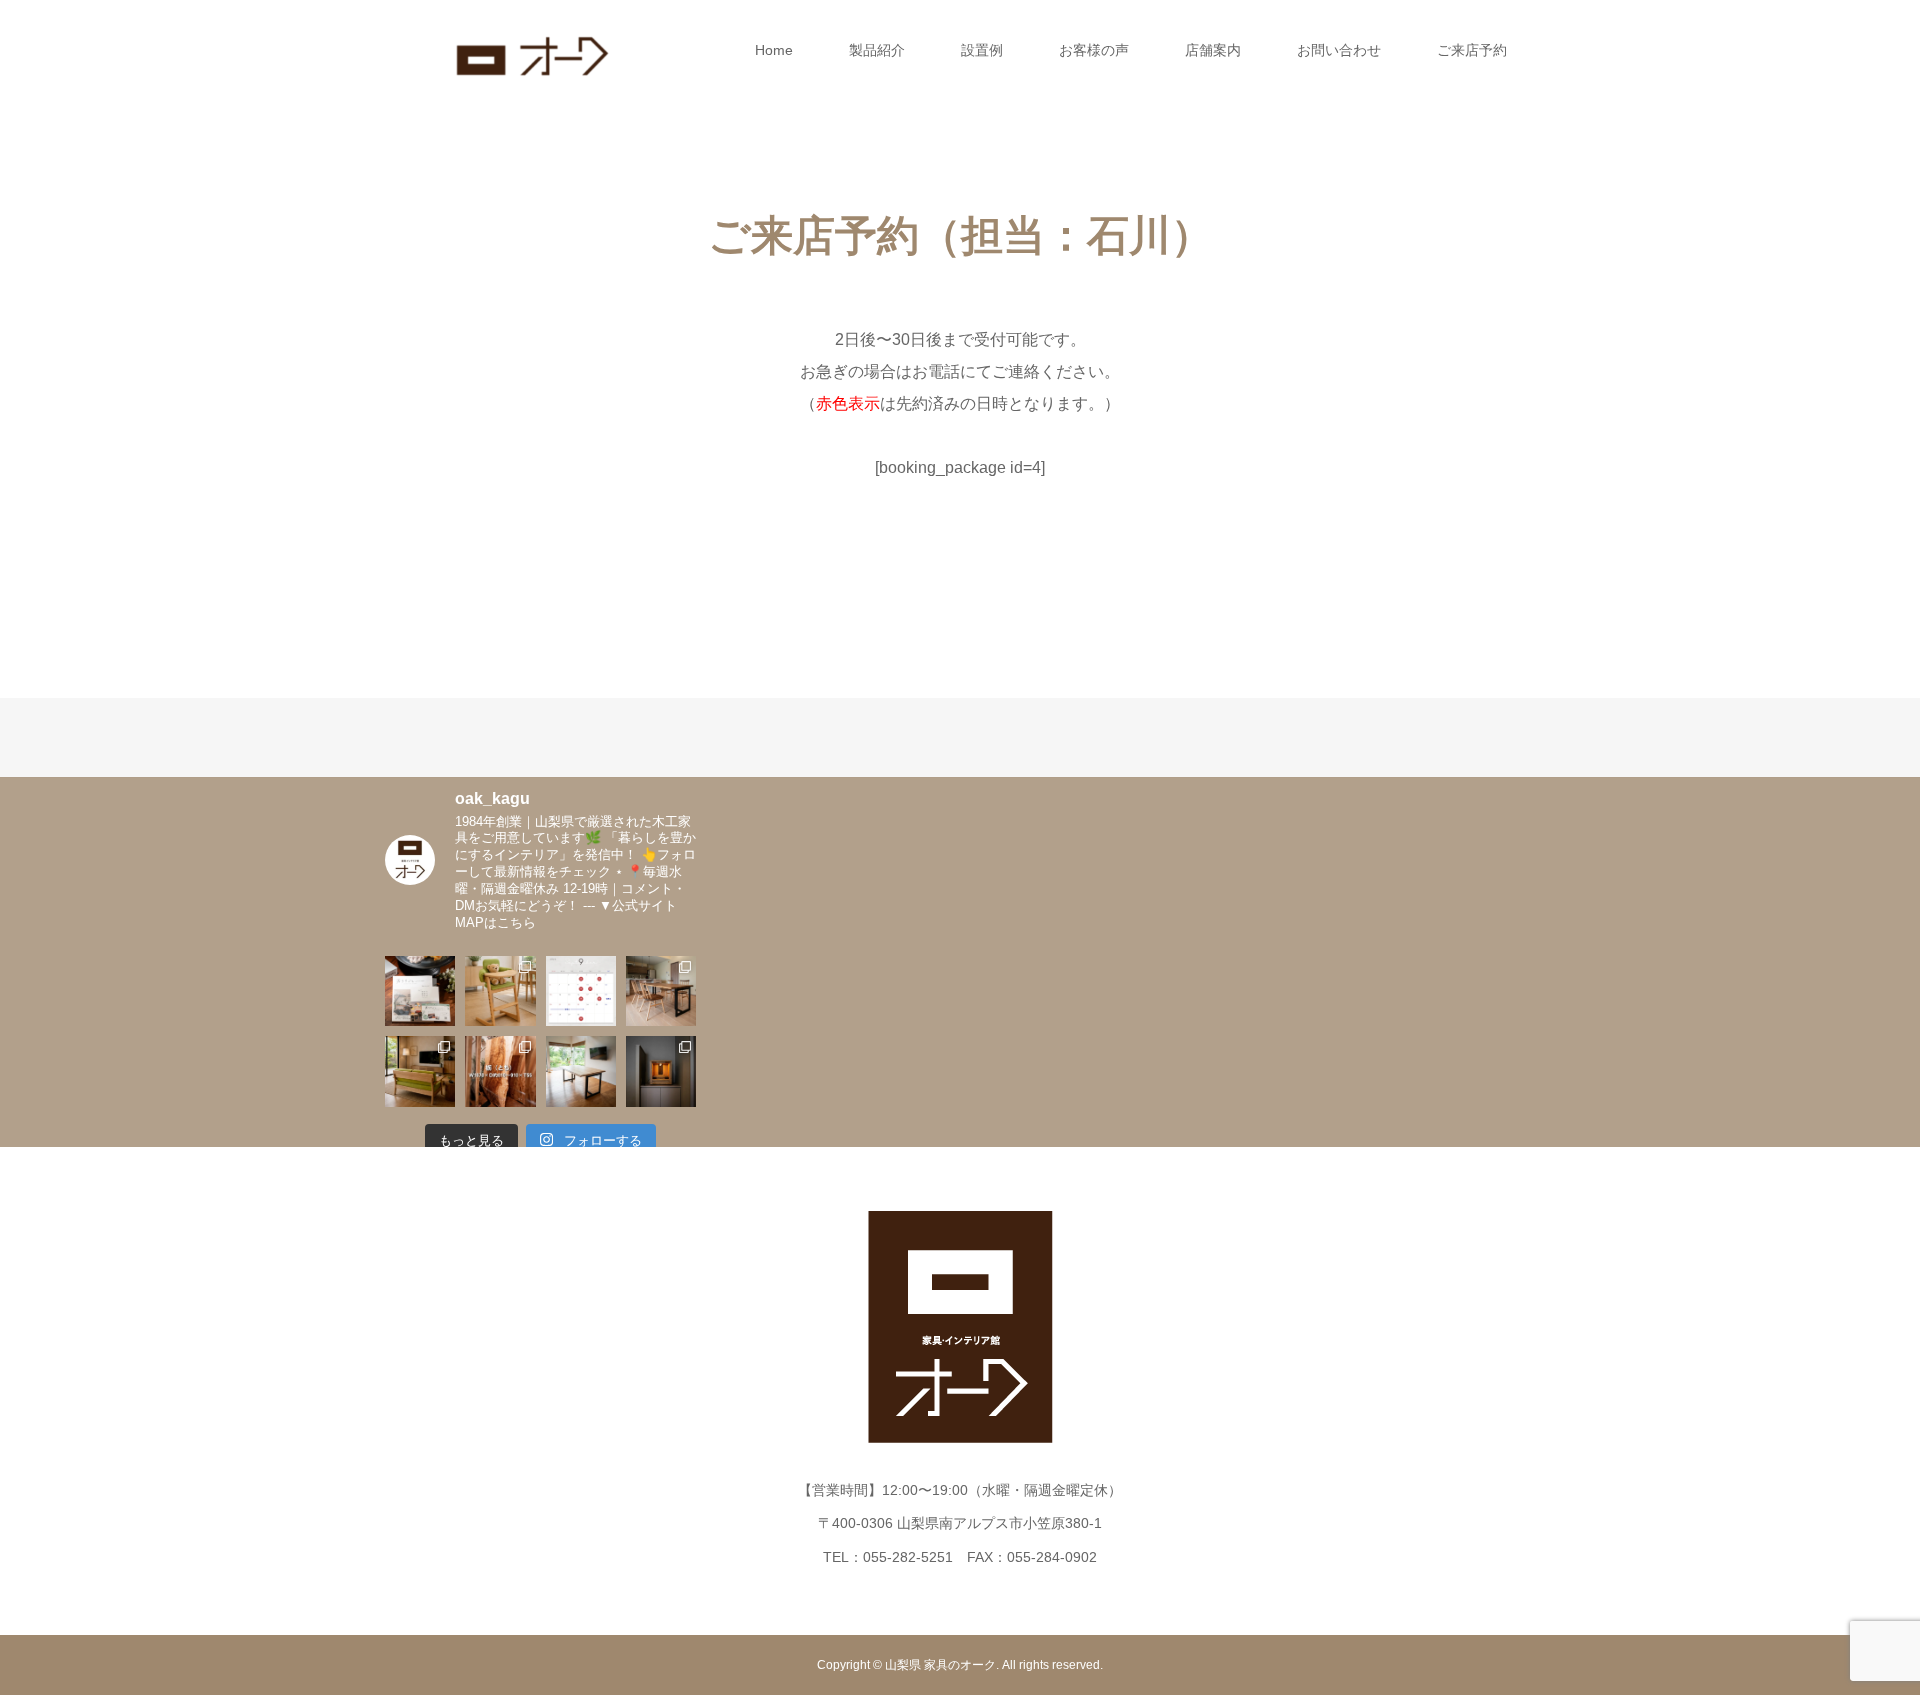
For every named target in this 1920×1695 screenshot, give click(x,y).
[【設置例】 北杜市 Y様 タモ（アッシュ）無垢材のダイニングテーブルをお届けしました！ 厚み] (581, 1071)
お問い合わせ (1339, 50)
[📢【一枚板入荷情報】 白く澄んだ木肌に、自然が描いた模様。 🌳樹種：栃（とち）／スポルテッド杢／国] (500, 1071)
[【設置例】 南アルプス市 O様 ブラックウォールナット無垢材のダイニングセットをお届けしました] (661, 991)
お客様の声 (1094, 50)
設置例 (982, 50)
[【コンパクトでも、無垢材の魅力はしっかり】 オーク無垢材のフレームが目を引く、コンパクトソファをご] (420, 1071)
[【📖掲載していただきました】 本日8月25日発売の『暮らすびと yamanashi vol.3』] (420, 991)
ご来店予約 (1472, 50)
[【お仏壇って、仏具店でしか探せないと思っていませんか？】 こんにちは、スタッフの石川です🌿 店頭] (661, 1071)
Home (774, 50)
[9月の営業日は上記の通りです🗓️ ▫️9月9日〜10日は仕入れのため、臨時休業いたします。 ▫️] (581, 991)
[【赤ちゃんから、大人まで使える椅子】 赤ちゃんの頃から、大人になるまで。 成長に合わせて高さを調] (500, 991)
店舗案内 (1213, 50)
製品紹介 (877, 50)
